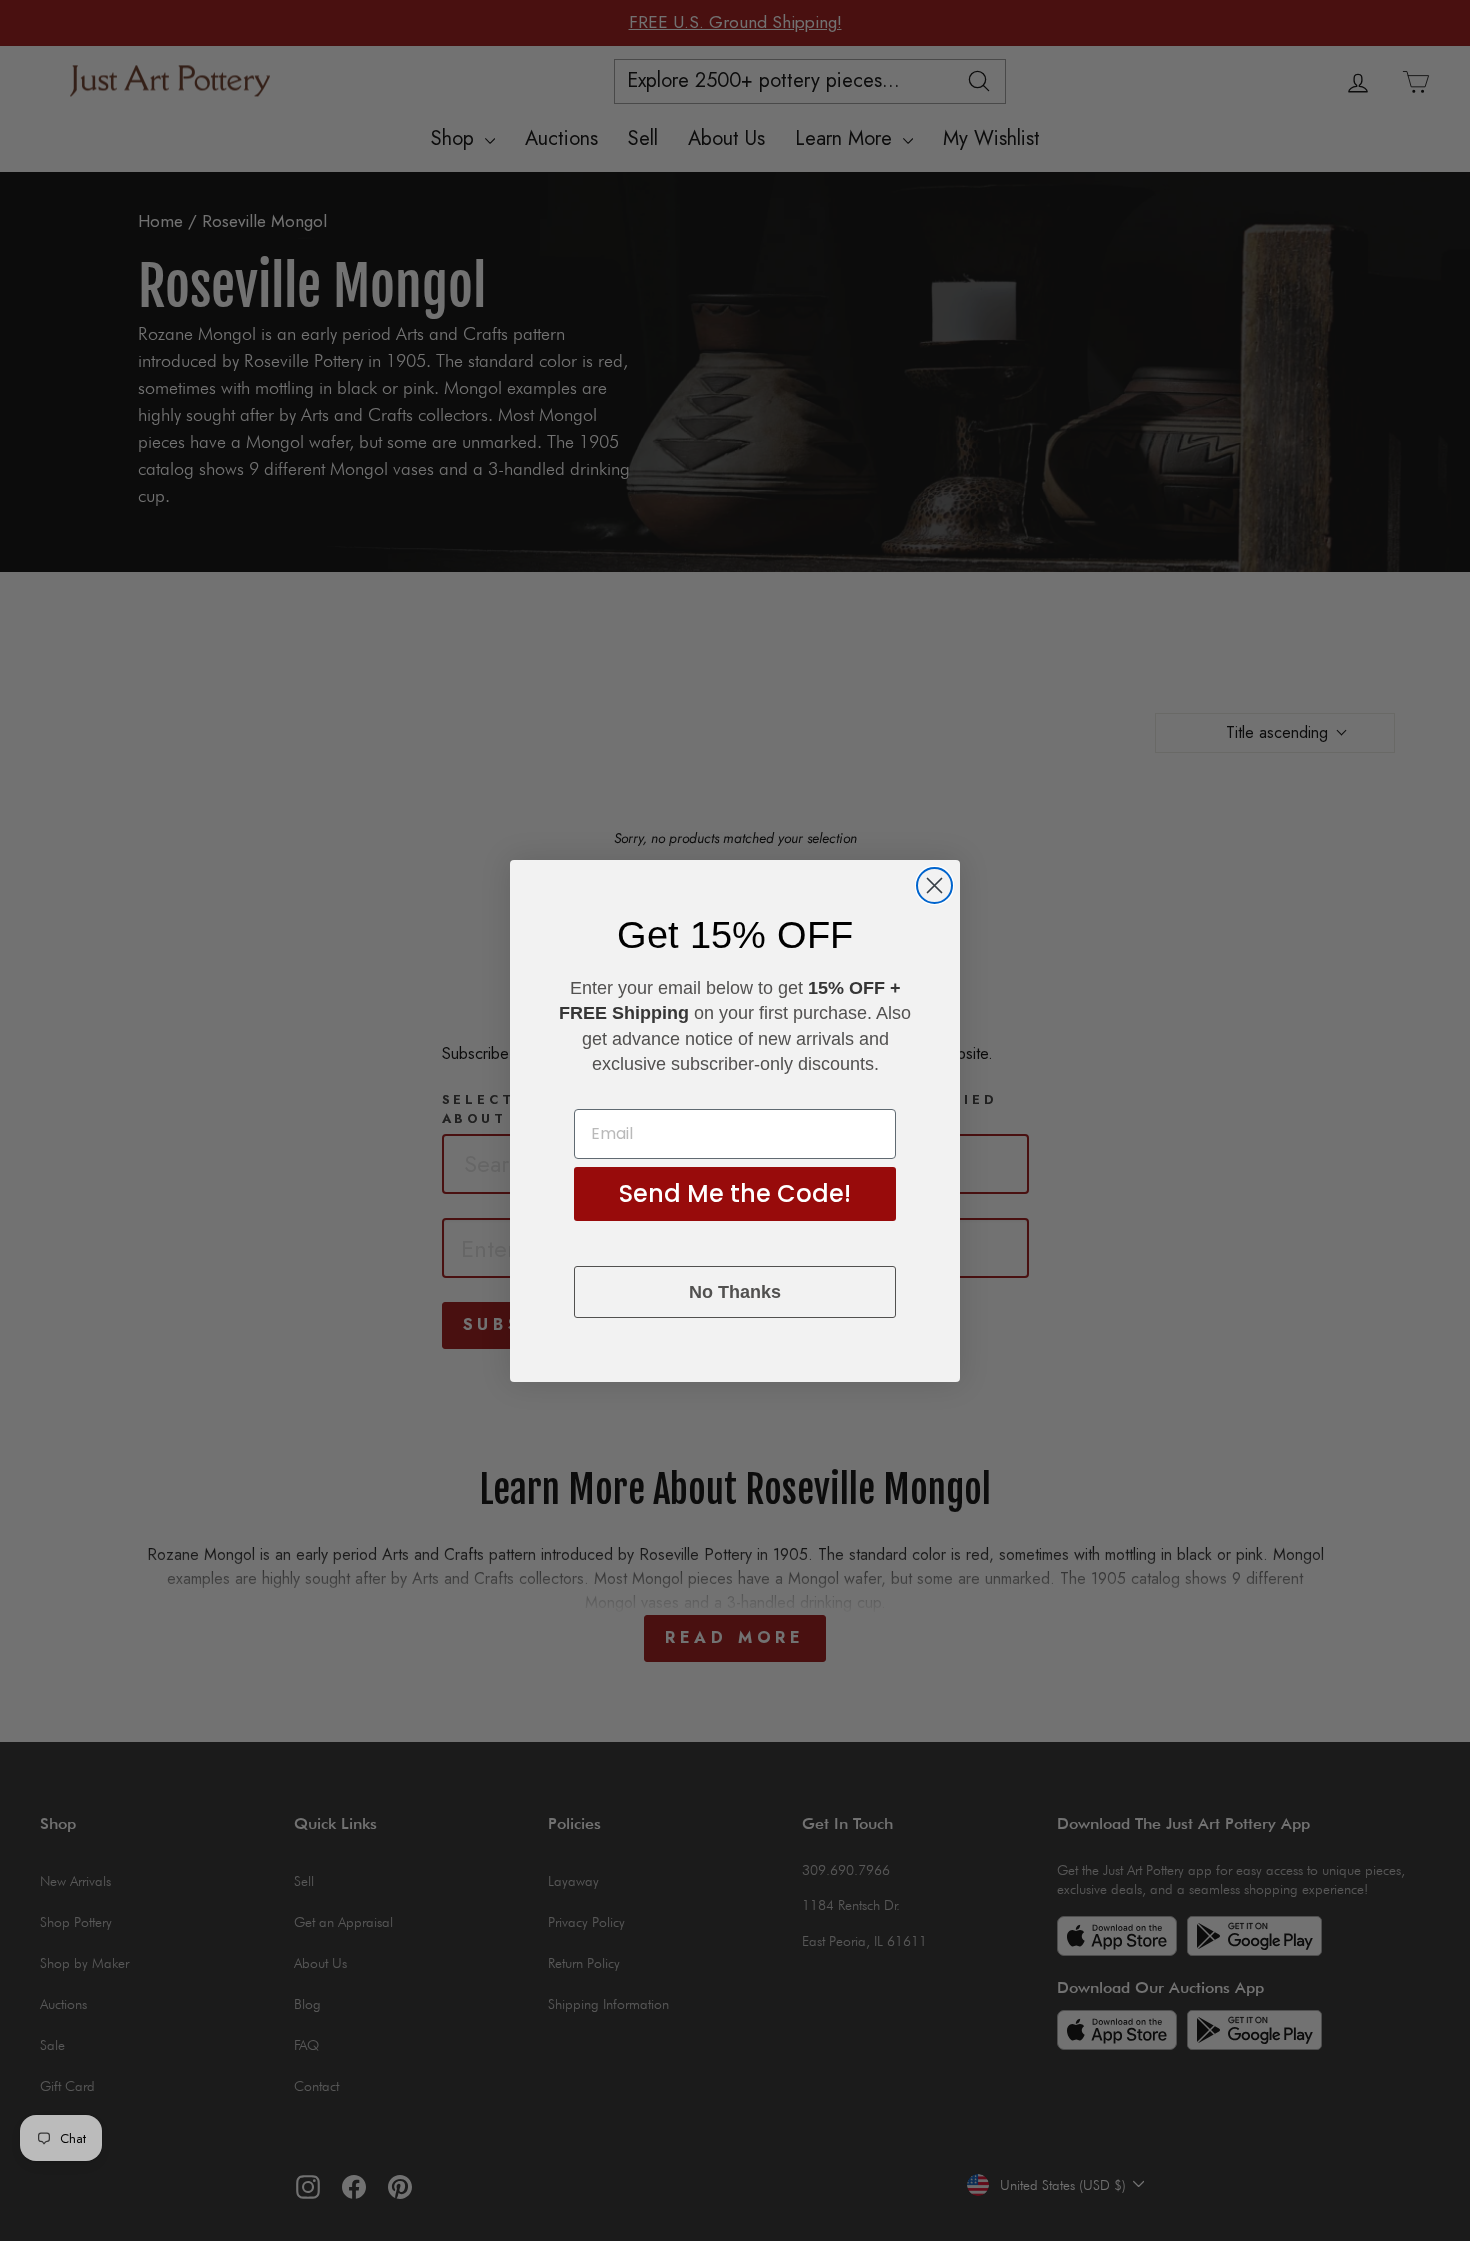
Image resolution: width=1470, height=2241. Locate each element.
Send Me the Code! (735, 1193)
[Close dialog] (934, 885)
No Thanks (735, 1292)
